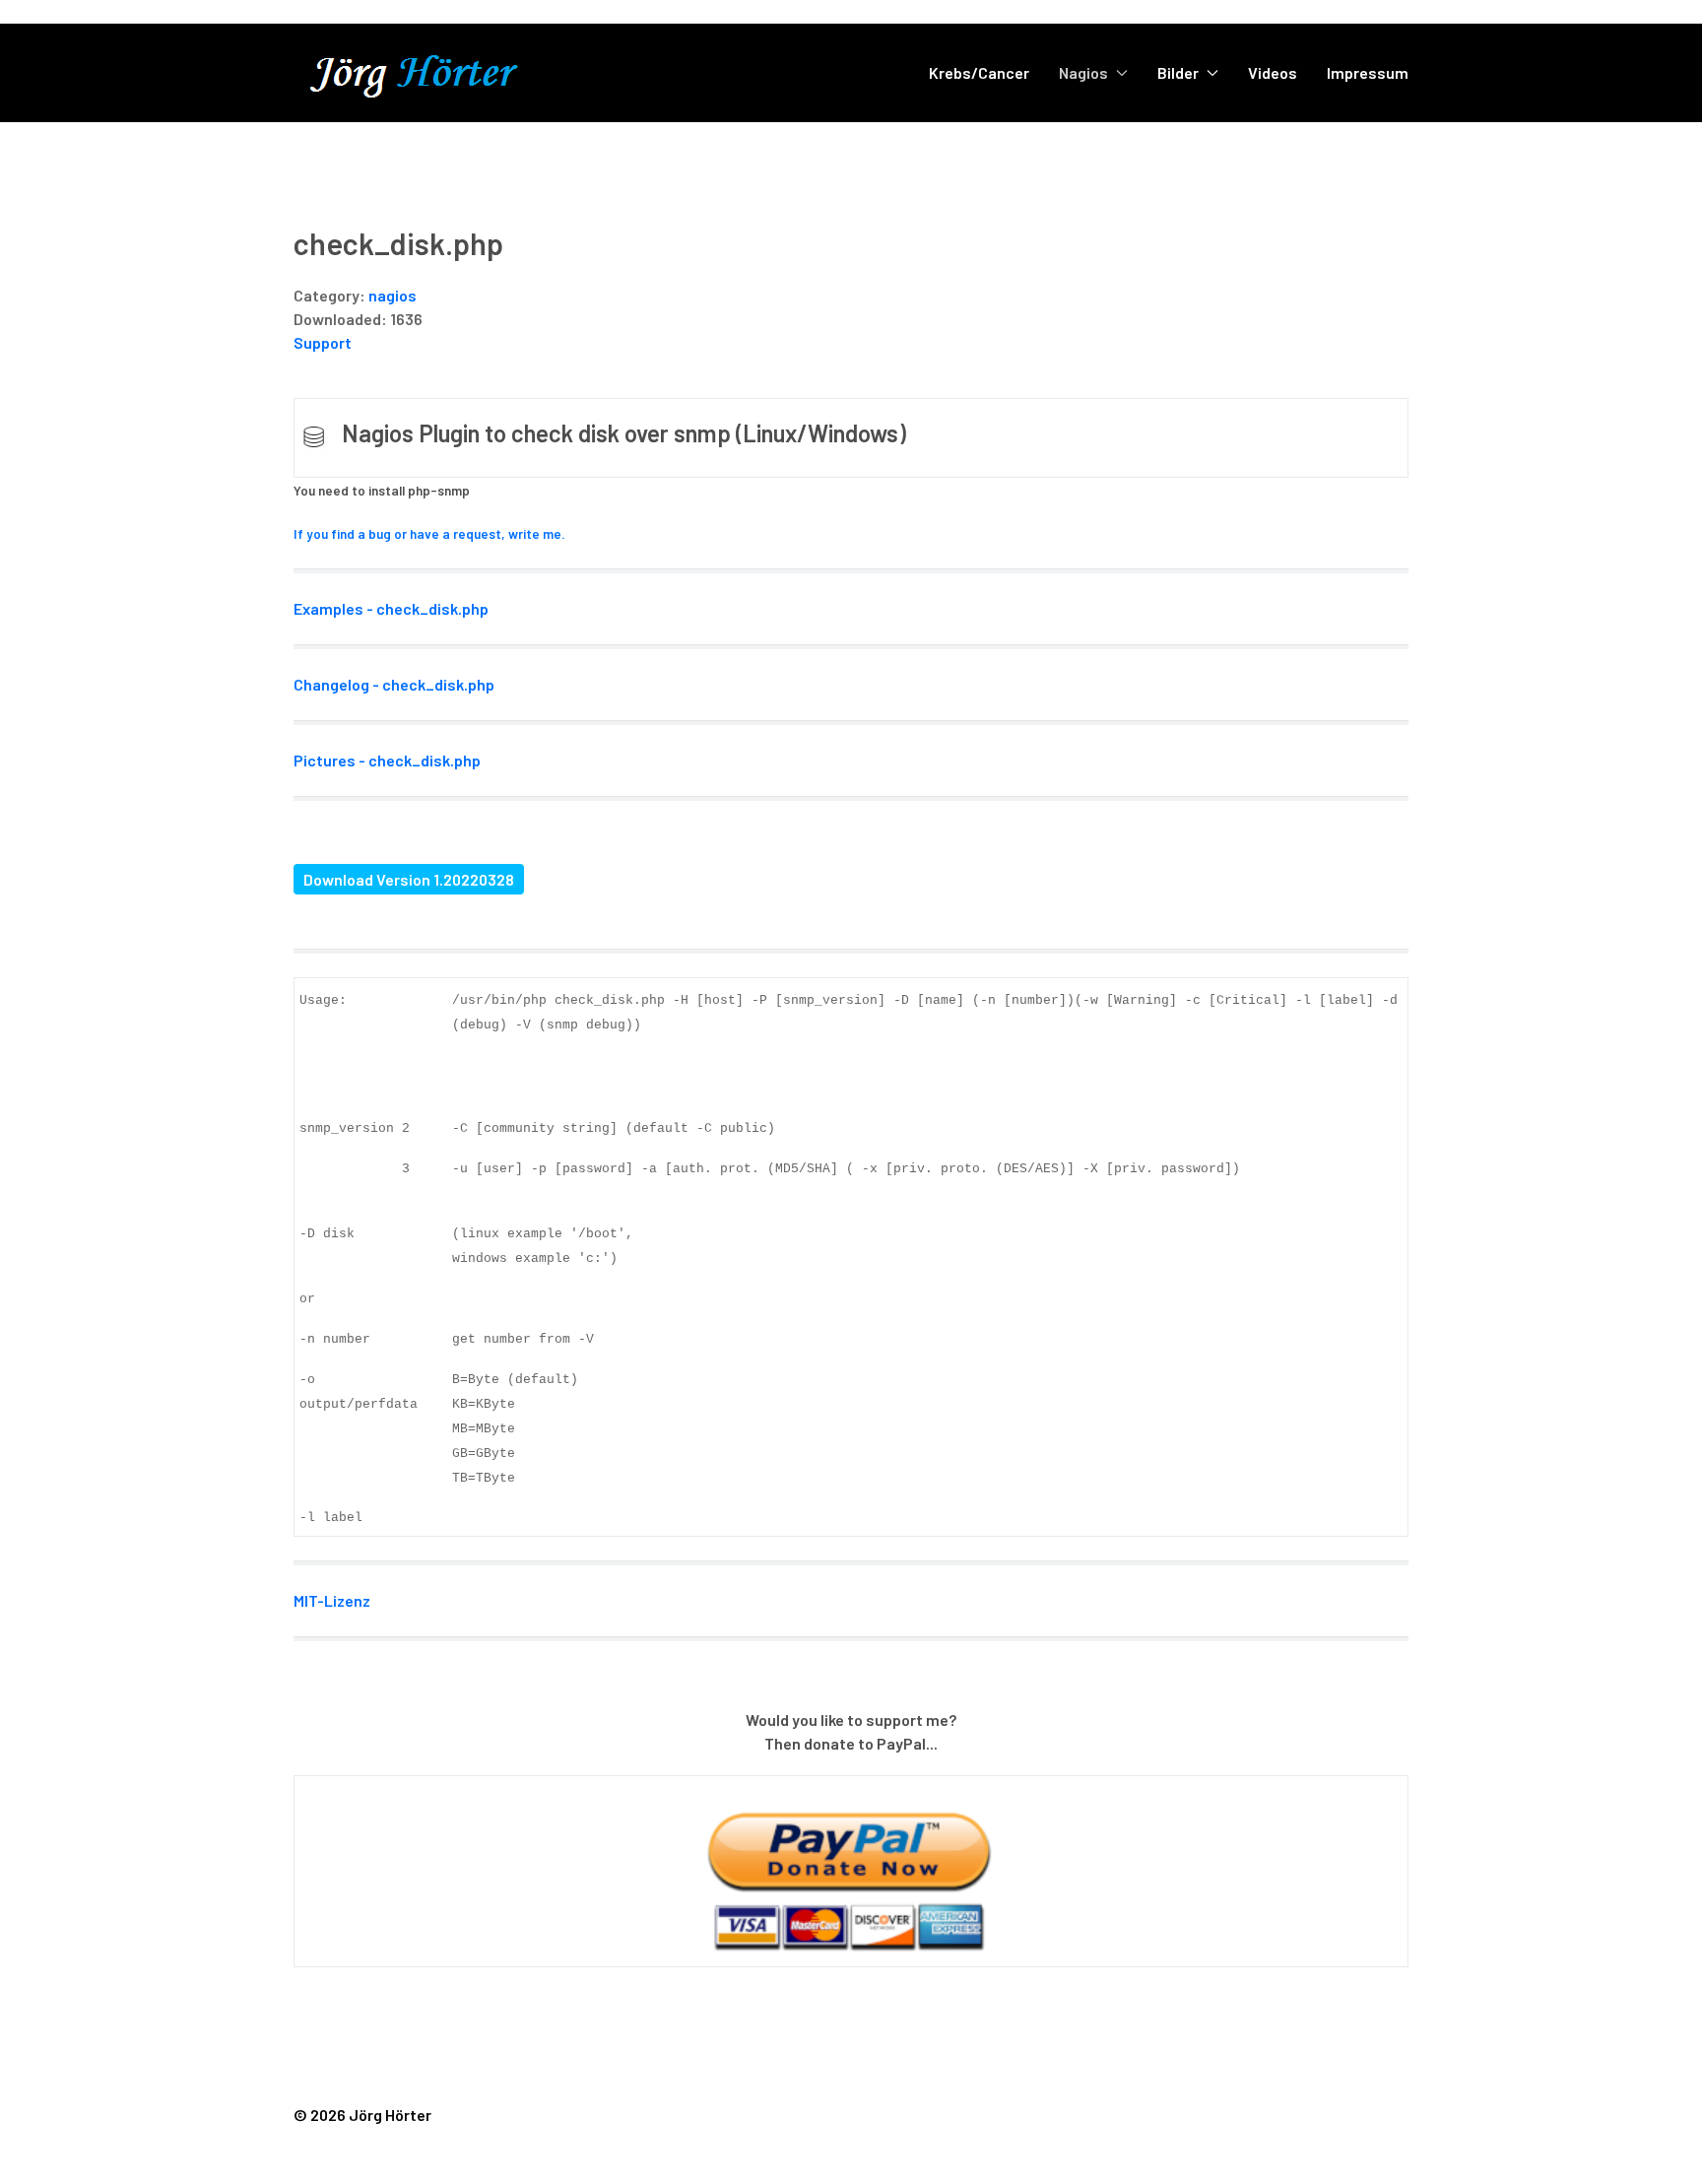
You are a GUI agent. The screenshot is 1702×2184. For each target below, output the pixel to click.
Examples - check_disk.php (391, 608)
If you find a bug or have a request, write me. (429, 534)
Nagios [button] (1083, 72)
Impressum (1368, 72)
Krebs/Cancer (979, 72)
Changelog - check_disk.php (394, 684)
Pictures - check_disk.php (387, 760)
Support (323, 342)
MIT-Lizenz (332, 1600)
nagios (393, 295)
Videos (1273, 72)
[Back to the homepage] (437, 73)
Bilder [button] (1178, 72)
